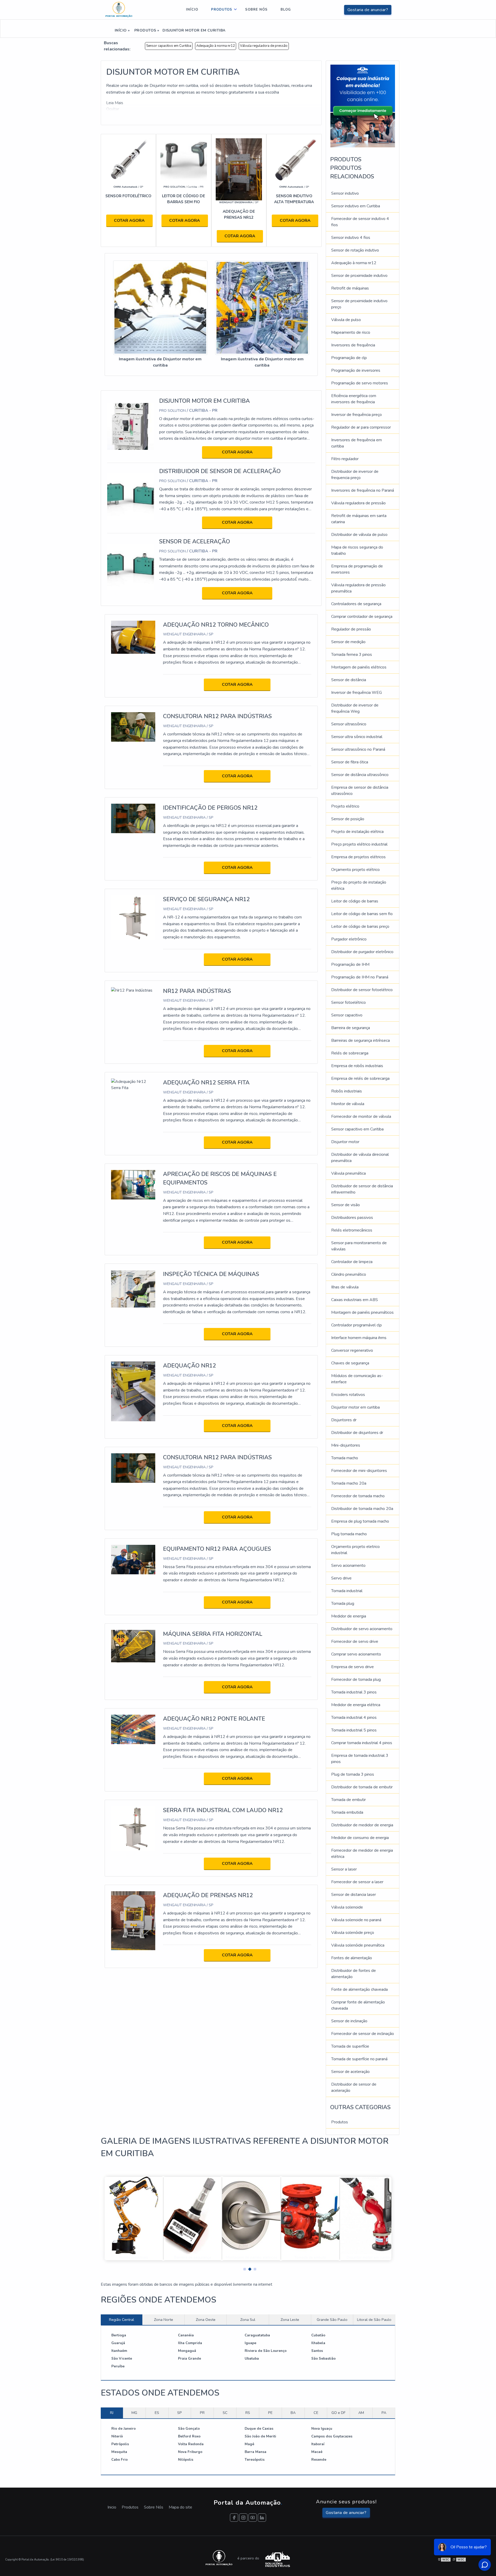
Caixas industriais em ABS (355, 1300)
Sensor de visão (346, 1205)
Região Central (122, 2320)
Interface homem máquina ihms (359, 1338)
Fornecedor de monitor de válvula (361, 1116)
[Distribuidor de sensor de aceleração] (131, 496)
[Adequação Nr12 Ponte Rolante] (133, 1729)
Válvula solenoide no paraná (356, 1920)
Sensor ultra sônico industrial (357, 737)
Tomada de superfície (350, 2046)
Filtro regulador (345, 459)
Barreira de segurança (351, 1028)
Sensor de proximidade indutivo (359, 276)
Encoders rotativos (348, 1395)
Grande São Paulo (332, 2320)
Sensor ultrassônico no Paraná (358, 749)
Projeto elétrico (345, 806)
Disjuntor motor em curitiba (355, 1407)
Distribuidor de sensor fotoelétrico (362, 990)
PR (202, 2413)
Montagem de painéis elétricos (359, 667)
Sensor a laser (344, 1869)
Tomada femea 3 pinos (352, 655)
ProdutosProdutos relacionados (352, 168)
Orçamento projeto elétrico (355, 870)
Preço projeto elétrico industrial (359, 844)
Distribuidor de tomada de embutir (362, 1787)
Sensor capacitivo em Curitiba (169, 46)
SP (180, 2413)
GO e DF (338, 2413)
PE (270, 2413)
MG (134, 2413)
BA (293, 2413)
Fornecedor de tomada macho (358, 1496)
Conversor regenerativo (352, 1350)
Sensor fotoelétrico (348, 1002)
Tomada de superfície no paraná (359, 2059)
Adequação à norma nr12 (216, 46)
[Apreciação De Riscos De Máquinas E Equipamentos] (133, 1184)
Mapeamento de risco (351, 332)
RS (248, 2413)
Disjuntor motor (345, 1142)
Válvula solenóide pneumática (358, 1945)
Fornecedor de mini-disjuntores (359, 1471)
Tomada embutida (347, 1812)
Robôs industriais (347, 1091)
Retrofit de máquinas (350, 288)
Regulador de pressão (351, 629)
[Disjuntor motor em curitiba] (160, 308)
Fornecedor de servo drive (355, 1642)
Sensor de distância (349, 680)
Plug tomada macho (349, 1534)
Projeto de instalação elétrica (357, 832)
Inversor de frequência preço (357, 415)
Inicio (112, 2507)
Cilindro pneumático (349, 1274)
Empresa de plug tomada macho (360, 1521)
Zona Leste (290, 2320)
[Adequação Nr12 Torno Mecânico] (133, 637)
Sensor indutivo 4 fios (351, 238)
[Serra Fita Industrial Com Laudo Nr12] (133, 1828)
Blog (286, 10)
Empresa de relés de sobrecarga (360, 1078)
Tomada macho (345, 1458)
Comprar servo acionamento (356, 1654)
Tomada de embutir (348, 1800)
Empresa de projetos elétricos (358, 857)
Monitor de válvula (348, 1104)
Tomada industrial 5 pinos (354, 1730)
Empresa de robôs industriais (357, 1066)
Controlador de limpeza (352, 1262)
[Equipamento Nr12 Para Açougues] (133, 1559)
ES (157, 2413)
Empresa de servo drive (352, 1667)
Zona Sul (248, 2320)
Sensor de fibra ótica (350, 762)
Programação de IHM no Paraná (360, 977)
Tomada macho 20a (349, 1483)
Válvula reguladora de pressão (264, 46)
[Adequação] (239, 169)
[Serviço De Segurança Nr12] (133, 917)
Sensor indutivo (345, 193)
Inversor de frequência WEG (357, 693)
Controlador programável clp (357, 1325)
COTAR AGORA (129, 221)
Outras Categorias (360, 2107)
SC (225, 2413)
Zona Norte (164, 2320)
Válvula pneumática (348, 1173)
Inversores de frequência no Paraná (363, 490)
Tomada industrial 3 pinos (354, 1692)
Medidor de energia (349, 1616)
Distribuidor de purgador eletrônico (362, 952)
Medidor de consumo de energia (360, 1838)
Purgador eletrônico (349, 939)
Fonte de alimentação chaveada (359, 1989)
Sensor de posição (348, 819)
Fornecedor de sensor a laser (357, 1882)
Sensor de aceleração (350, 2072)
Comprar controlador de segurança (362, 617)
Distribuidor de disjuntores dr (357, 1433)
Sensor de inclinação (349, 2021)
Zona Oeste (206, 2320)
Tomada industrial (347, 1591)
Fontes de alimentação (352, 1958)
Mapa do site (180, 2507)
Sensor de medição (348, 642)
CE (316, 2413)
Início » (122, 30)
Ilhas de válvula (345, 1287)
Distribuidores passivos (352, 1218)
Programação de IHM (350, 964)
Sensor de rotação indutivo (355, 250)
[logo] (119, 10)
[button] (243, 2268)
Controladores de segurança (356, 604)
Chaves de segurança (350, 1363)
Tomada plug (343, 1604)
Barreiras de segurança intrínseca (361, 1040)
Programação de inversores (356, 370)
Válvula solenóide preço (353, 1933)
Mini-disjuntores (346, 1445)
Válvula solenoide (347, 1907)
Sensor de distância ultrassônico (360, 775)
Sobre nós (256, 10)
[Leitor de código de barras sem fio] (184, 161)
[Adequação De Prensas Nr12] (133, 1920)
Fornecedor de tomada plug (356, 1680)
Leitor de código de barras (355, 901)
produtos (222, 10)
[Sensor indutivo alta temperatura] (294, 161)
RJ (112, 2413)
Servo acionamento (348, 1566)
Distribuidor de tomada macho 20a (362, 1509)
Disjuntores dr (344, 1420)
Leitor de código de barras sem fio (362, 914)
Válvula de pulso (346, 320)
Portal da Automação (248, 2503)
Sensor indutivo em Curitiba (356, 206)
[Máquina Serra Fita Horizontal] (133, 1646)
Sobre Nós (154, 2507)
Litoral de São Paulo (374, 2320)
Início (192, 10)
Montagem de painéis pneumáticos (362, 1312)
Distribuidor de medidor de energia (362, 1825)
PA (384, 2413)
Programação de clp (349, 358)
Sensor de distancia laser (354, 1895)
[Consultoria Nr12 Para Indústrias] (133, 727)
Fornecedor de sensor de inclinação (363, 2034)
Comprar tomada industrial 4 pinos (362, 1743)
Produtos (340, 2122)
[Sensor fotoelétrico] (128, 161)
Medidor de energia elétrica (356, 1705)
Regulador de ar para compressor (361, 427)
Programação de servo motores (360, 383)
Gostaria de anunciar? (368, 10)
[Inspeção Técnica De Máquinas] (133, 1289)
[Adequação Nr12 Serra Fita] (133, 1084)
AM (361, 2413)
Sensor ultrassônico (349, 724)
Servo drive (341, 1578)
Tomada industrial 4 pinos (354, 1718)
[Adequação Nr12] (133, 1391)
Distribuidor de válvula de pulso (359, 535)
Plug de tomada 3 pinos (353, 1774)
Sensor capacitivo (347, 1015)
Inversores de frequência (353, 345)
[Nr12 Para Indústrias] (132, 990)
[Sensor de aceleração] (131, 567)
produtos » (146, 30)
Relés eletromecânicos (352, 1230)
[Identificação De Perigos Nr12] (133, 818)
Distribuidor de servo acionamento (362, 1629)
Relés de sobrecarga (350, 1053)
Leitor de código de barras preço (360, 926)
